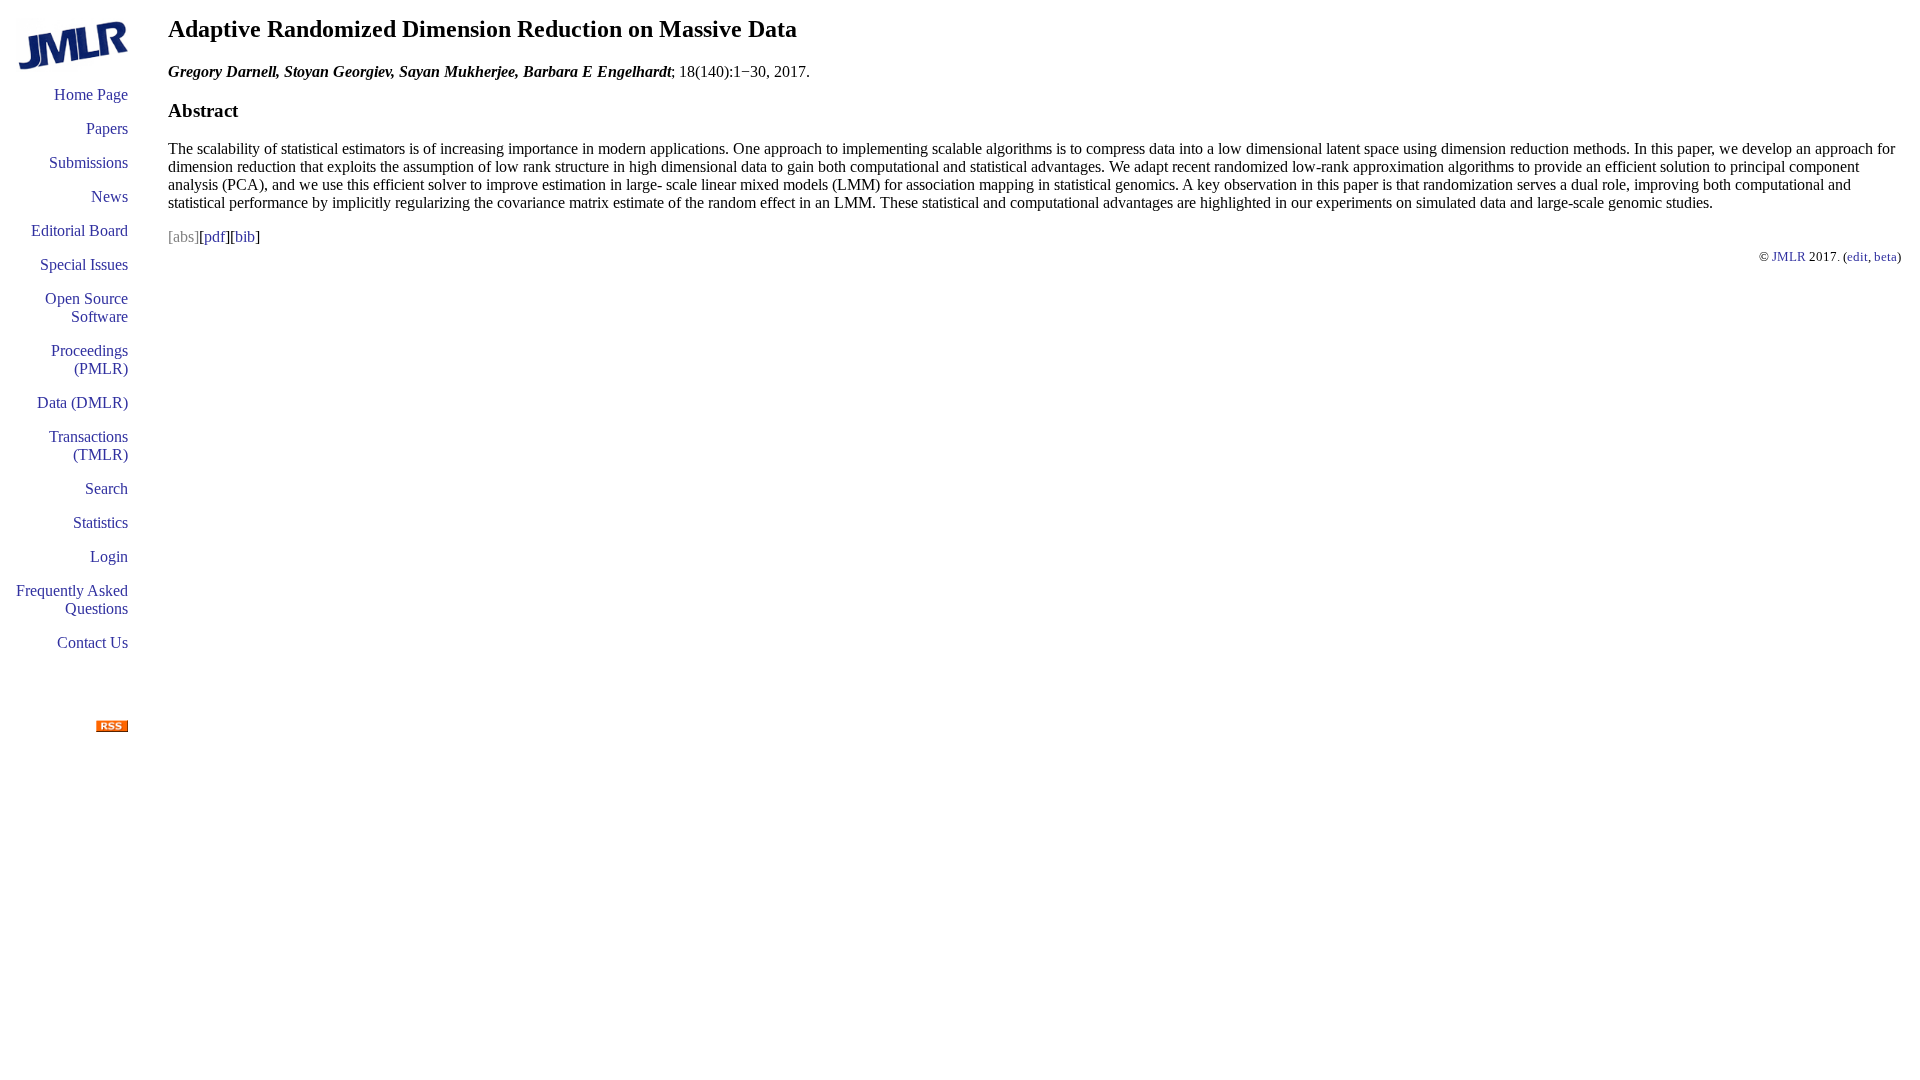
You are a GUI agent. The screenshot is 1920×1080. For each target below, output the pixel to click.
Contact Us (92, 642)
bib (245, 236)
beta (1885, 256)
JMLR (1789, 256)
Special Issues (84, 264)
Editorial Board (79, 230)
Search (106, 488)
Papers (107, 128)
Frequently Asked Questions (72, 599)
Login (109, 556)
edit (1857, 256)
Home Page (91, 94)
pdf (214, 236)
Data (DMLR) (82, 402)
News (109, 196)
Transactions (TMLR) (88, 445)
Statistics (100, 522)
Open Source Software (86, 307)
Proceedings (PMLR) (89, 359)
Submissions (88, 162)
